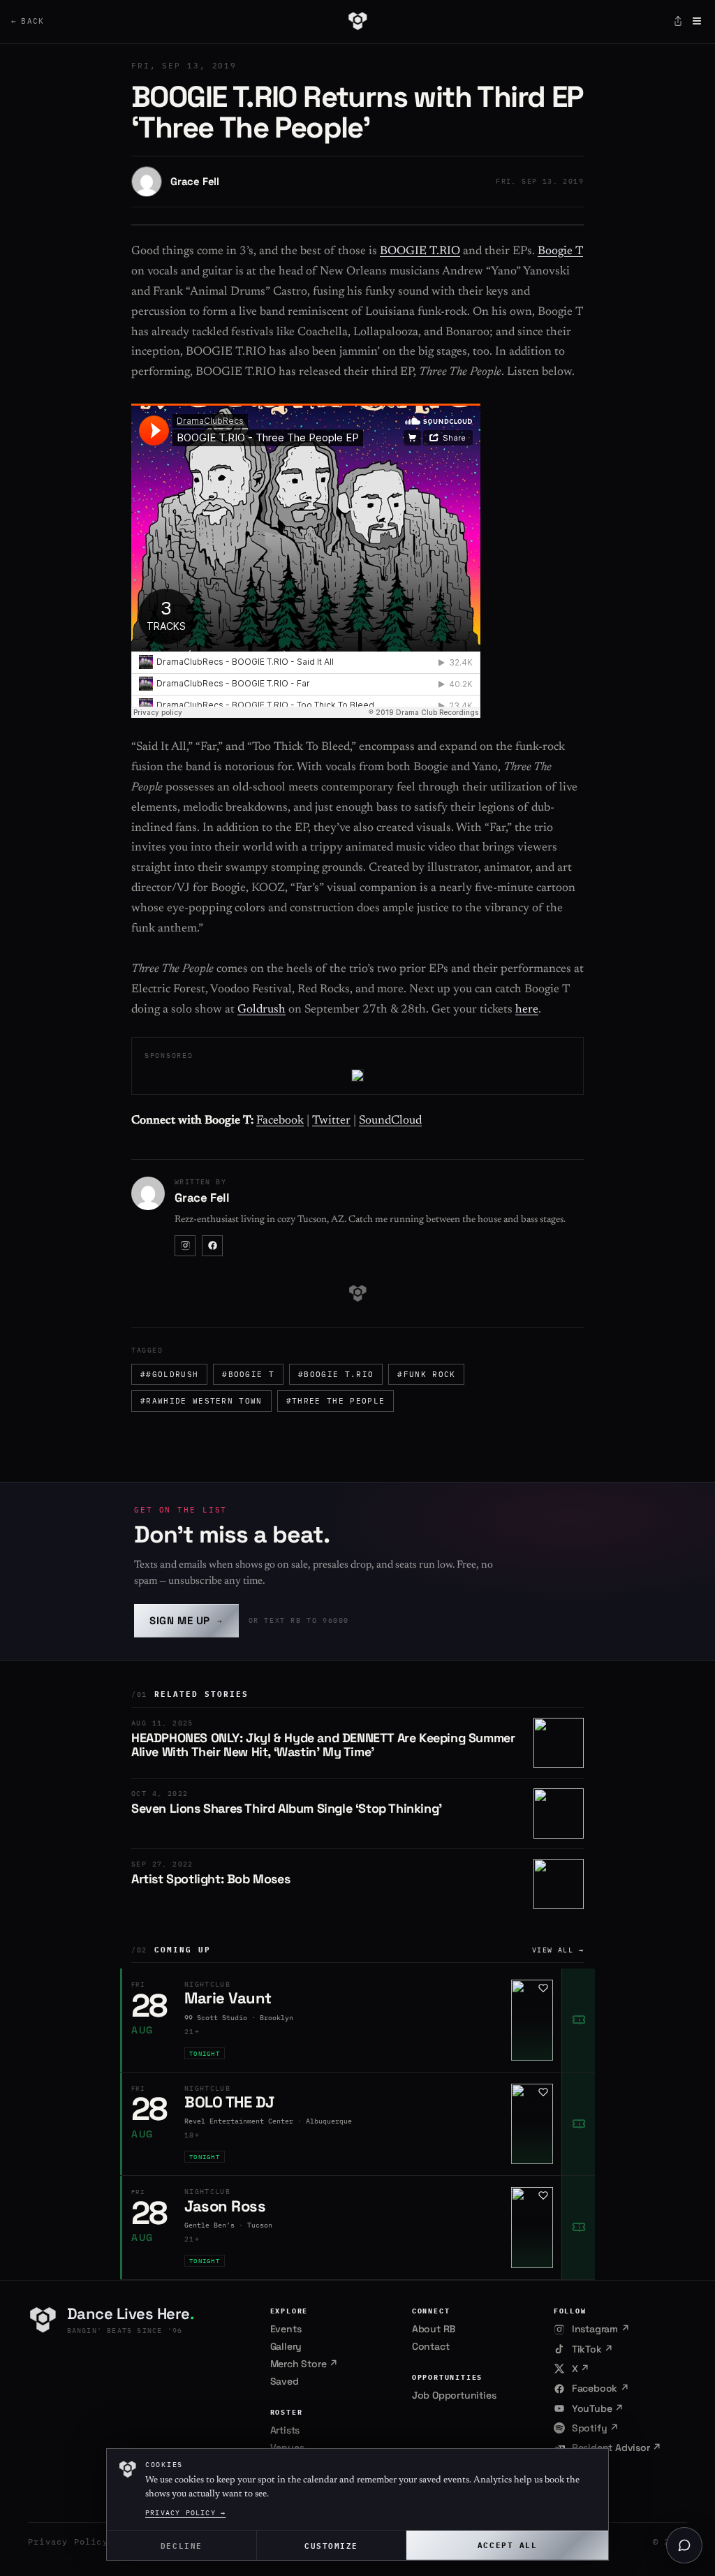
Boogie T (560, 252)
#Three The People (336, 1401)
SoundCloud (390, 1121)
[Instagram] (185, 1246)
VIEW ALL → (558, 1950)
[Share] (678, 21)
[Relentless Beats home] (357, 21)
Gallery (286, 2346)
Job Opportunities (454, 2395)
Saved (285, 2381)
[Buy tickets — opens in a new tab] (578, 2020)
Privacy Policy (68, 2541)
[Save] (543, 1988)
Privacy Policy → (185, 2513)
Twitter (331, 1121)
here (527, 1010)
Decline (182, 2545)
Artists (285, 2430)
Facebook (280, 1121)
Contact (431, 2346)
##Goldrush (169, 1374)
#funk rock (426, 1374)
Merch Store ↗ (304, 2364)
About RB (434, 2329)
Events (286, 2329)
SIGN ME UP (186, 1620)
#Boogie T (248, 1374)
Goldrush (261, 1010)
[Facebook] (212, 1246)
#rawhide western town (201, 1401)
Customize (331, 2545)
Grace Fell (195, 181)
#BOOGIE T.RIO (336, 1374)
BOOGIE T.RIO (420, 252)
